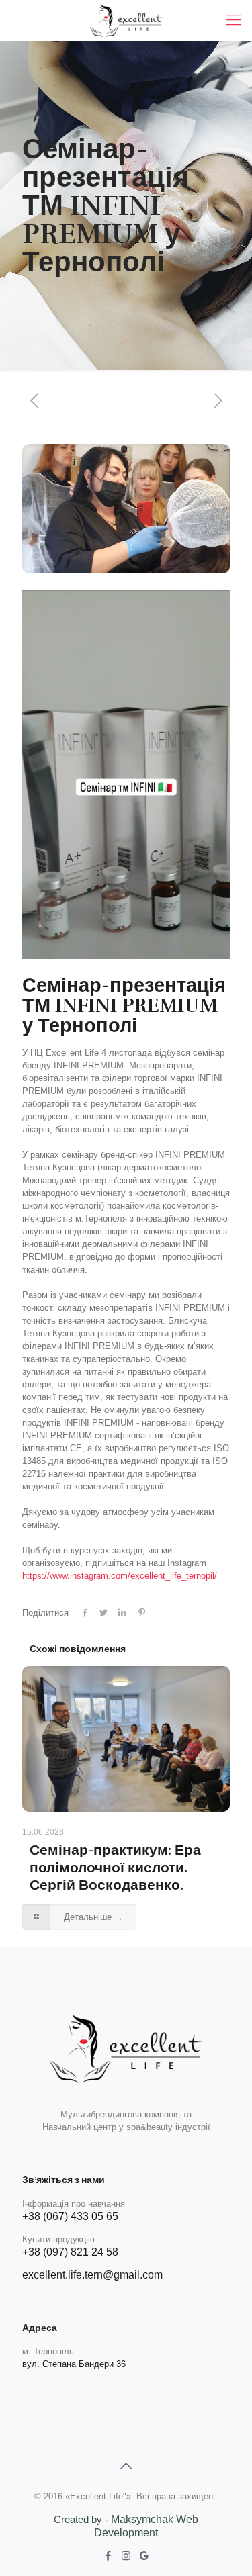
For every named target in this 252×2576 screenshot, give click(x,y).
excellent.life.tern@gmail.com (92, 2275)
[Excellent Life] (126, 20)
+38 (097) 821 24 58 (70, 2252)
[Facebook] (108, 2556)
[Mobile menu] (234, 20)
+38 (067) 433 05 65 (70, 2216)
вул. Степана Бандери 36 (74, 2364)
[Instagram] (126, 2556)
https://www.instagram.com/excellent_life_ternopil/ (120, 1576)
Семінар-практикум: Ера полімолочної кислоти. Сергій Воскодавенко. (115, 1868)
